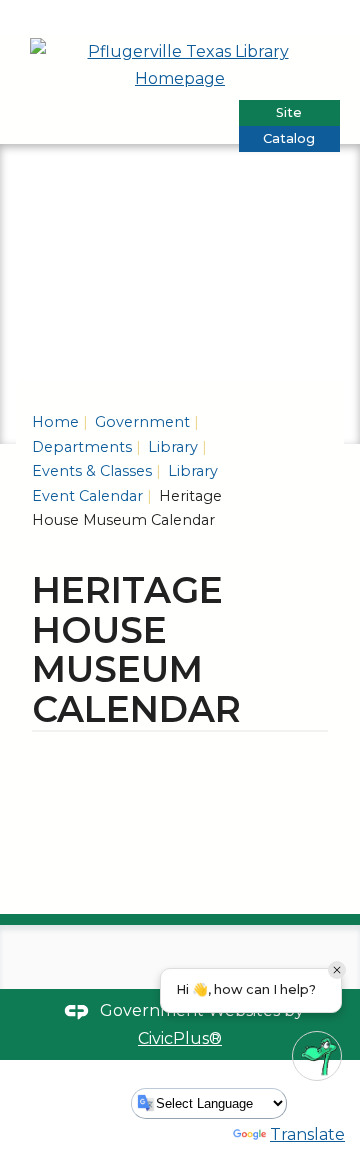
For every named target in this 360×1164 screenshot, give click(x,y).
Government (140, 422)
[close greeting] (337, 970)
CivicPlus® (180, 1038)
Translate (307, 1134)
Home (55, 422)
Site (289, 112)
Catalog (289, 138)
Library (171, 447)
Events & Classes (92, 471)
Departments (82, 447)
